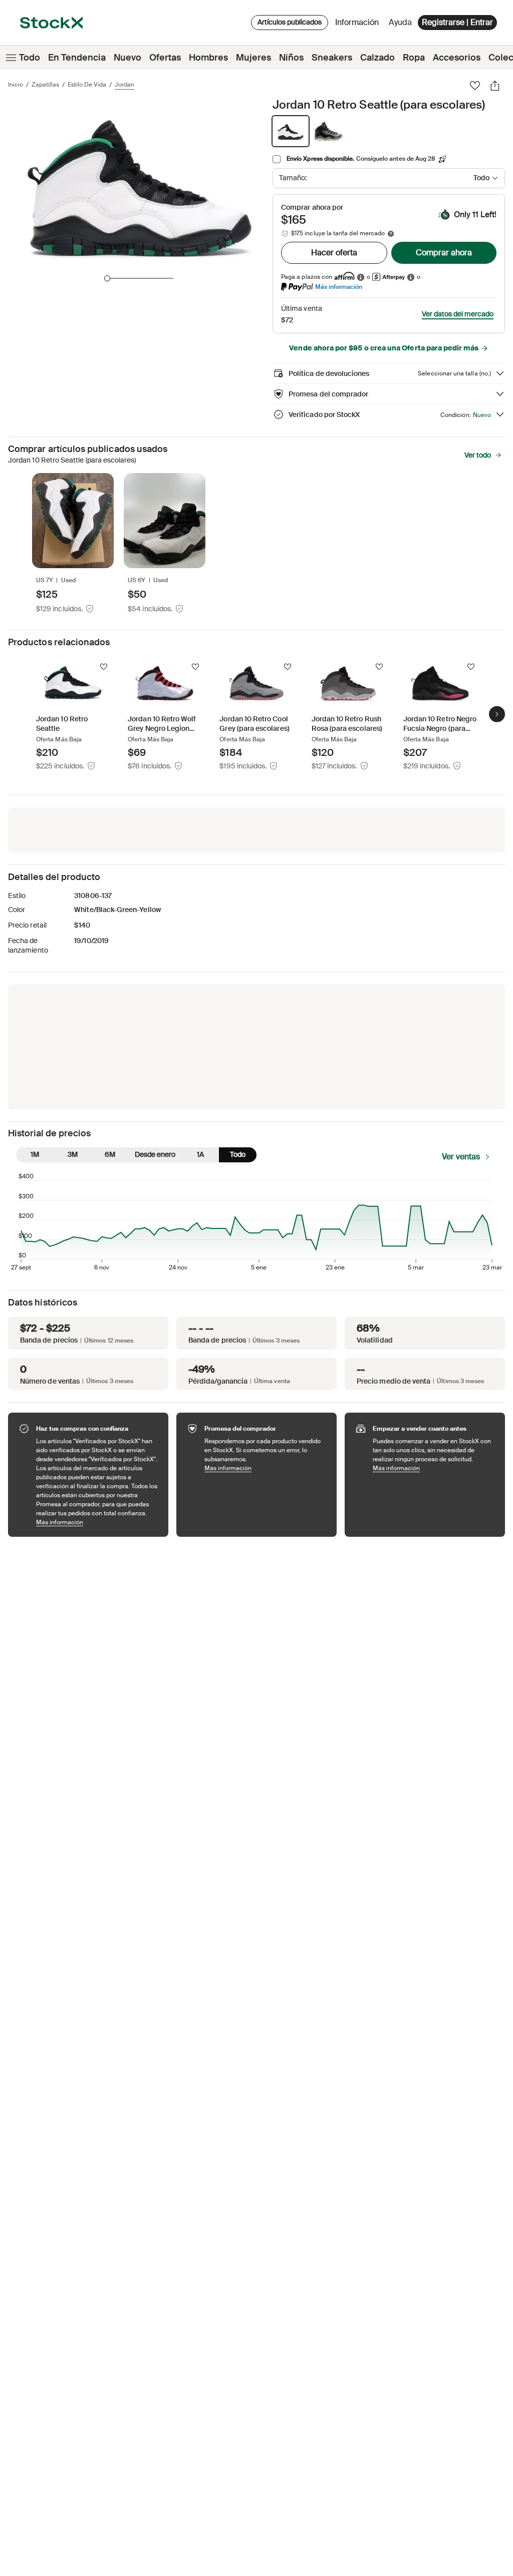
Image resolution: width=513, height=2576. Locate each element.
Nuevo (127, 58)
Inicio (16, 85)
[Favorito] (475, 86)
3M (73, 1154)
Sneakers (332, 58)
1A (200, 1154)
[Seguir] (104, 667)
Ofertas (165, 58)
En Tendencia (77, 58)
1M (35, 1154)
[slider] (107, 278)
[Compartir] (495, 86)
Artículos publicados (290, 22)
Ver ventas (461, 1157)
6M (110, 1154)
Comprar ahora (444, 253)
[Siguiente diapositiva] (497, 714)
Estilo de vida (87, 85)
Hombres (208, 58)
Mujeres (253, 58)
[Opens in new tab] (361, 277)
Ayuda (400, 22)
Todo (30, 58)
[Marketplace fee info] (391, 234)
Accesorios (457, 58)
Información (359, 25)
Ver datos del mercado (458, 314)
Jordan (124, 85)
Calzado (377, 58)
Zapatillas (45, 85)
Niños (291, 58)
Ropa (414, 58)
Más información (339, 287)
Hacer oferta (334, 253)
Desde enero (155, 1154)
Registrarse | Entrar (457, 22)
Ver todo (478, 455)
